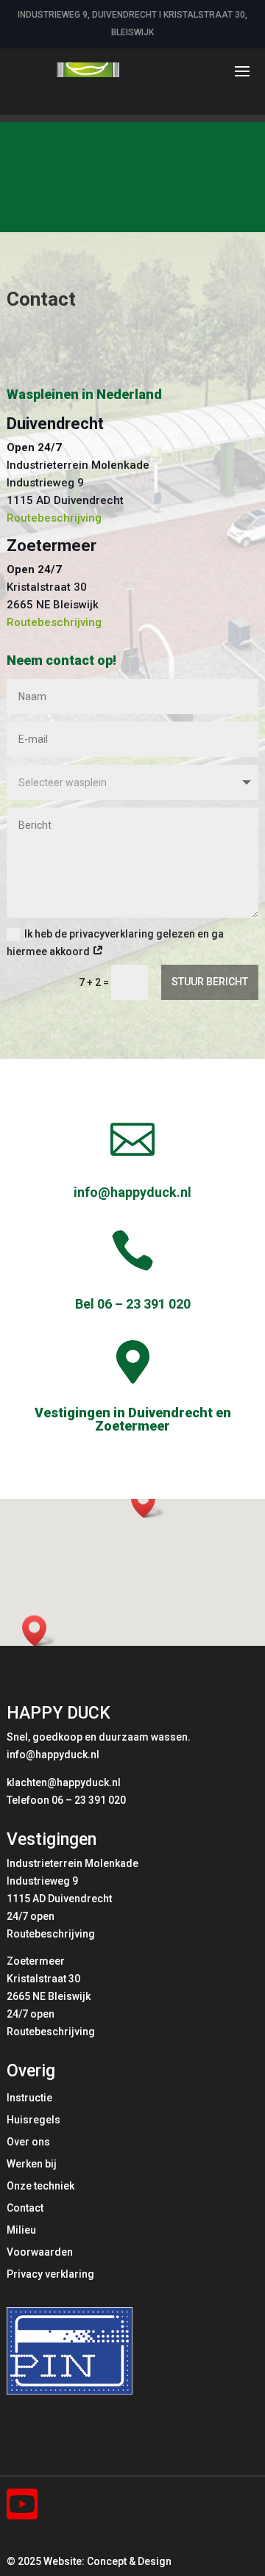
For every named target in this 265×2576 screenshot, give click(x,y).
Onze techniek (40, 2186)
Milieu (21, 2230)
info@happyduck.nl (132, 1192)
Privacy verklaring (50, 2274)
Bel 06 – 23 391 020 (133, 1304)
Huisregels (33, 2120)
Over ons (28, 2142)
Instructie (29, 2098)
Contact (25, 2208)
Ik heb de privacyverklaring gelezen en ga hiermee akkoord (115, 943)
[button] (148, 1502)
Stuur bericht (210, 982)
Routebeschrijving (54, 518)
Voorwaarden (40, 2252)
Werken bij (32, 2164)
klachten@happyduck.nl (64, 1782)
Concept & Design (129, 2561)
